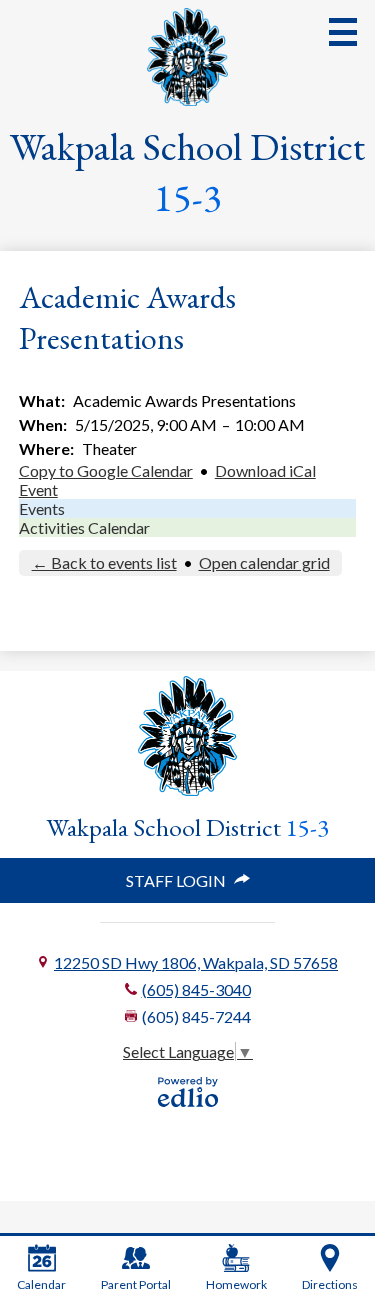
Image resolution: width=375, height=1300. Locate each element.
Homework (236, 1284)
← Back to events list (104, 562)
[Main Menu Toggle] (343, 32)
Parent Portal (136, 1284)
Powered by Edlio (188, 1092)
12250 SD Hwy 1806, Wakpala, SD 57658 (196, 962)
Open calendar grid (264, 562)
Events (42, 508)
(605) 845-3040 (196, 989)
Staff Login (176, 880)
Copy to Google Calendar (106, 470)
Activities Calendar (84, 527)
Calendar (41, 1284)
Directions (330, 1284)
